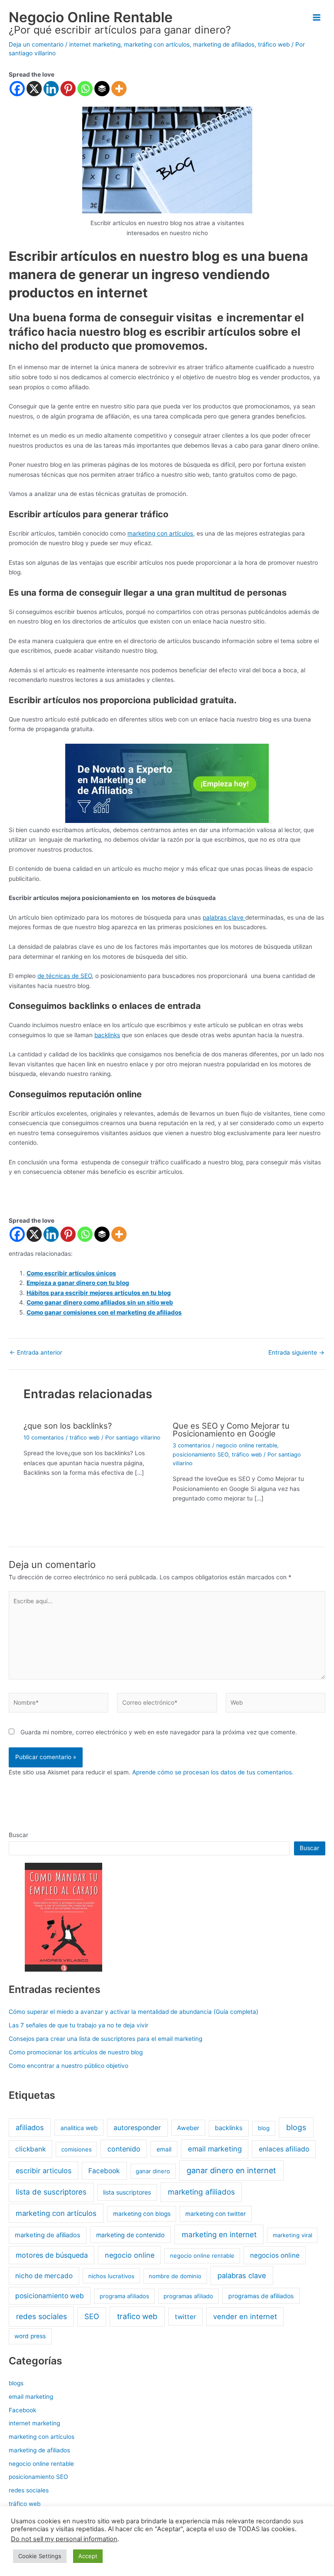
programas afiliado (188, 2296)
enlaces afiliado (284, 2149)
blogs (296, 2127)
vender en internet (245, 2316)
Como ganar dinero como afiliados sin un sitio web (100, 1302)
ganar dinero (153, 2171)
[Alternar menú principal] (317, 18)
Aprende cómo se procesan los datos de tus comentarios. (213, 1772)
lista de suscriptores (51, 2192)
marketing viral (292, 2235)
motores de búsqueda (52, 2255)
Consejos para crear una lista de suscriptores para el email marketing (105, 2039)
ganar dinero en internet (231, 2170)
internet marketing (95, 44)
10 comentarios (44, 1438)
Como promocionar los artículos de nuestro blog (76, 2052)
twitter (185, 2317)
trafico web (137, 2316)
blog (264, 2128)
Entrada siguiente (296, 1353)
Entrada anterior (36, 1353)
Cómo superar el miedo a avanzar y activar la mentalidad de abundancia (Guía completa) (134, 2012)
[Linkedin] (51, 89)
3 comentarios (192, 1445)
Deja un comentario (36, 44)
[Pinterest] (68, 89)
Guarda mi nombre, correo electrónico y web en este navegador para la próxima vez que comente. (159, 1732)
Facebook (104, 2171)
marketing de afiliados (224, 44)
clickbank (30, 2149)
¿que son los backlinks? (68, 1426)
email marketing (215, 2149)
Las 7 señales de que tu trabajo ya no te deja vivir (78, 2025)
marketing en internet (219, 2234)
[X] (34, 89)
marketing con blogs (142, 2214)
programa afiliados (124, 2296)
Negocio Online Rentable (91, 17)
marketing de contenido (130, 2235)
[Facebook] (17, 89)
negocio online (130, 2255)
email (164, 2149)
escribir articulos (44, 2171)
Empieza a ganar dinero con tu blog (78, 1283)
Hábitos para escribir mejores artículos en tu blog (99, 1293)
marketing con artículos (157, 44)
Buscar (18, 1835)
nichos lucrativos (111, 2276)
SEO (92, 2316)
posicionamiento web (50, 2296)
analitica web (79, 2128)
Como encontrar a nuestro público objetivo (68, 2066)
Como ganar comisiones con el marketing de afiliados (104, 1312)
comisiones (77, 2149)
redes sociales (42, 2316)
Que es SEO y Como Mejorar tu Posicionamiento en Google (231, 1430)
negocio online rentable (247, 1445)
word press (30, 2336)
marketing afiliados (201, 2192)
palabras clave (224, 917)
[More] (119, 89)
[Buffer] (102, 89)
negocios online (275, 2255)
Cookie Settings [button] (40, 2556)
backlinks (107, 1035)
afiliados (30, 2128)
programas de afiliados (261, 2296)
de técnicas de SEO (65, 976)
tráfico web (274, 44)
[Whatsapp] (85, 89)
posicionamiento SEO (200, 1455)
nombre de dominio (175, 2276)
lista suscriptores (127, 2192)
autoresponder (137, 2128)
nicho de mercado (44, 2276)
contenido (124, 2149)
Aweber (188, 2128)
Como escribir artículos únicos (71, 1273)
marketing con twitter (215, 2214)
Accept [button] (88, 2556)
